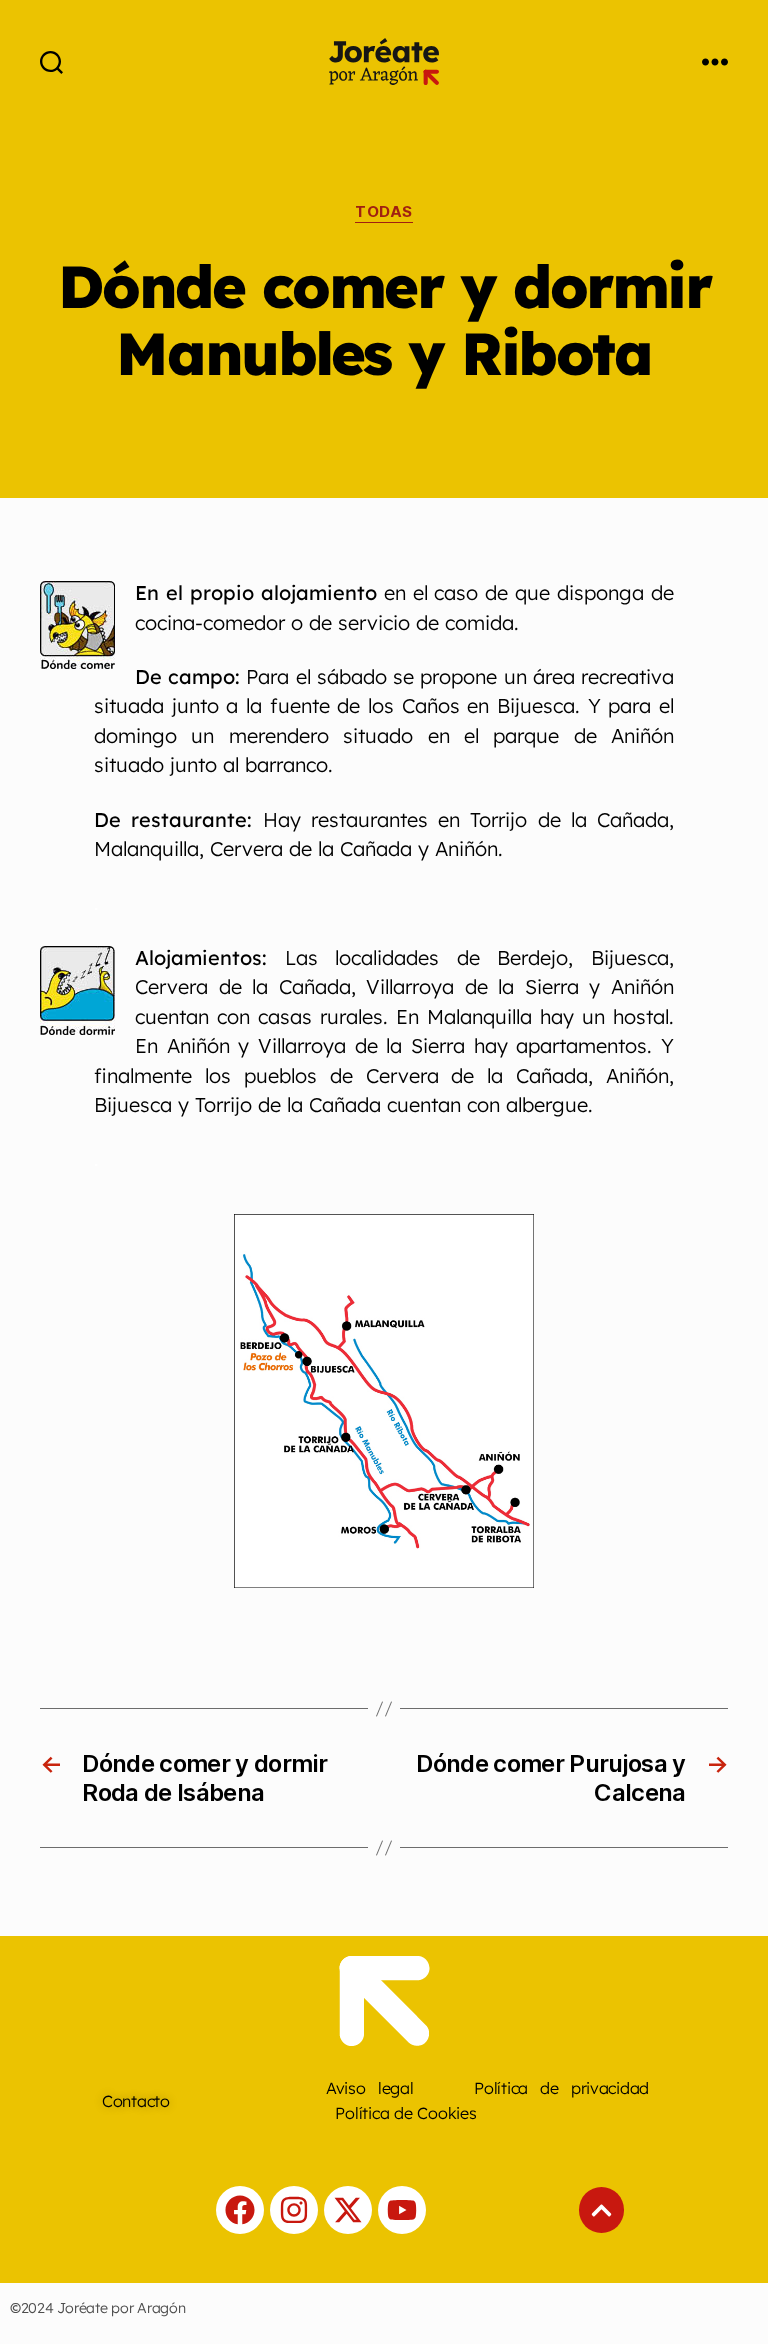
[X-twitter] (348, 2210)
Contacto (136, 2101)
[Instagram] (294, 2210)
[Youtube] (402, 2210)
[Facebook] (240, 2210)
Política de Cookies (405, 2113)
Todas (384, 212)
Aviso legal (370, 2088)
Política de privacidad (561, 2088)
